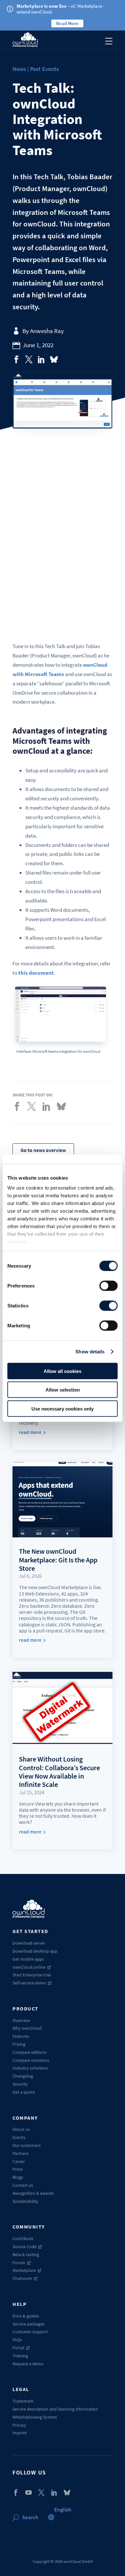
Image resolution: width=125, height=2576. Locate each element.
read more (30, 1432)
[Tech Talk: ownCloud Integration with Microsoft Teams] (16, 359)
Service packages (29, 2324)
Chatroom (22, 2278)
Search (30, 2517)
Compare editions (29, 2052)
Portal (18, 2348)
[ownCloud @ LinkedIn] (54, 2492)
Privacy (19, 2425)
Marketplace (24, 2270)
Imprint (20, 2433)
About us (21, 2129)
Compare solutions (31, 2060)
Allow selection (63, 1390)
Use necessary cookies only (63, 1408)
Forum (19, 2263)
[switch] (108, 1286)
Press (18, 2169)
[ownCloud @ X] (41, 2492)
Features (21, 2036)
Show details (90, 1352)
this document (36, 973)
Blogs (18, 2177)
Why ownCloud (27, 2028)
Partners (21, 2153)
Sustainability (25, 2201)
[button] (63, 2510)
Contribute (23, 2238)
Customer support (30, 2332)
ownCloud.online (29, 1967)
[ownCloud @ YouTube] (29, 2492)
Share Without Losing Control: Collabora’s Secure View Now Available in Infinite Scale (59, 1772)
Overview (21, 2020)
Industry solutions (30, 2068)
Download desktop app (35, 1951)
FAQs (17, 2340)
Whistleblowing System (35, 2417)
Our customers (27, 2145)
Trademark (23, 2401)
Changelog (23, 2076)
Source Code (25, 2246)
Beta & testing (26, 2255)
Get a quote (24, 2092)
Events (19, 2137)
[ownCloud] (25, 40)
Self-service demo (29, 1983)
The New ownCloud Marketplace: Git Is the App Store (58, 1560)
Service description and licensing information (55, 2409)
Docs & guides (26, 2316)
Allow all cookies (63, 1371)
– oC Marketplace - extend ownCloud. (61, 9)
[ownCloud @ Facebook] (16, 2492)
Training (20, 2356)
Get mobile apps (28, 1959)
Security (20, 2084)
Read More (67, 23)
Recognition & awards (33, 2193)
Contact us (23, 2185)
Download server (29, 1943)
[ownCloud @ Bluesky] (54, 359)
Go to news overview (43, 1150)
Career (19, 2161)
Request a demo (28, 2364)
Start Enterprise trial (32, 1975)
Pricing (19, 2044)
